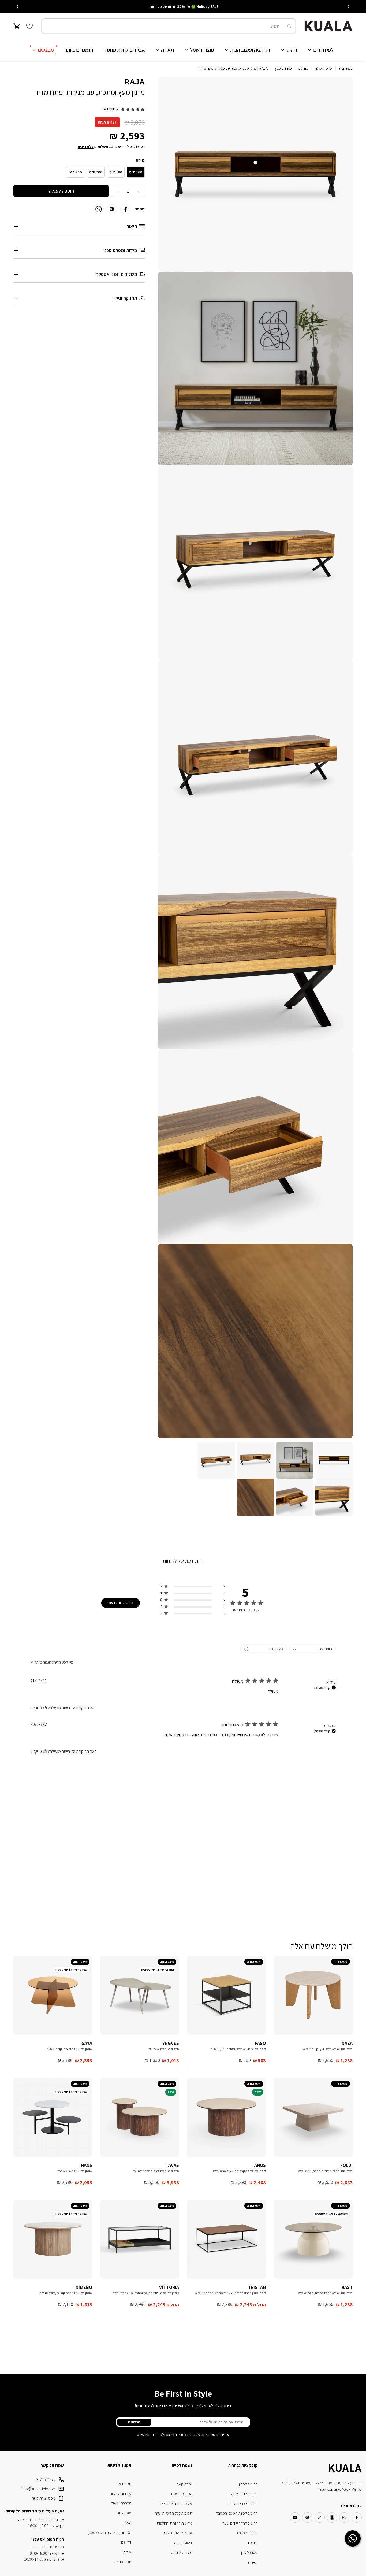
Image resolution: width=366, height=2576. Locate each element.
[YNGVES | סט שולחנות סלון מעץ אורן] (140, 1995)
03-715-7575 (45, 2480)
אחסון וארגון (324, 68)
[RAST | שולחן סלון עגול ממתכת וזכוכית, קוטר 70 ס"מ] (313, 2239)
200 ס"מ (96, 172)
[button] (193, 1587)
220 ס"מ (75, 172)
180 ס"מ (116, 172)
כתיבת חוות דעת (121, 1602)
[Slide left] (348, 6)
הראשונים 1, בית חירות (48, 2547)
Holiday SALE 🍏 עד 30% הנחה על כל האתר (183, 6)
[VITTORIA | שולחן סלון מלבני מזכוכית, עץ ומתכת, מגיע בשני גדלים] (140, 2239)
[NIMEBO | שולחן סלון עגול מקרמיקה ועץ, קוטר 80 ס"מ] (53, 2239)
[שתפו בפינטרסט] (112, 209)
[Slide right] (18, 6)
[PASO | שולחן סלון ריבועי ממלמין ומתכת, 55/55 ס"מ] (226, 1995)
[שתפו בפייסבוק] (125, 209)
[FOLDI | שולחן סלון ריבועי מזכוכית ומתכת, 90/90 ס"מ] (313, 2117)
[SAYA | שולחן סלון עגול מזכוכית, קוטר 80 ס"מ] (53, 1995)
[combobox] (169, 26)
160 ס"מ (136, 172)
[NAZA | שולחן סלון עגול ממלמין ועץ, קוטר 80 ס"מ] (313, 1995)
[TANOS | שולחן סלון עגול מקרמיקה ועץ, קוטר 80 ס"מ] (226, 2117)
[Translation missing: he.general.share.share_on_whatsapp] (99, 209)
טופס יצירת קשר (44, 2498)
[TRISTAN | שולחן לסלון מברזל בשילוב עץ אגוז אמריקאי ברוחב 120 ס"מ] (226, 2239)
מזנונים (304, 68)
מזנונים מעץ (283, 68)
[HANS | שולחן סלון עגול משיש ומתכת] (53, 2117)
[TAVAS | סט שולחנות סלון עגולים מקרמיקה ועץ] (140, 2117)
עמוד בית (346, 68)
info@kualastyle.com (39, 2489)
